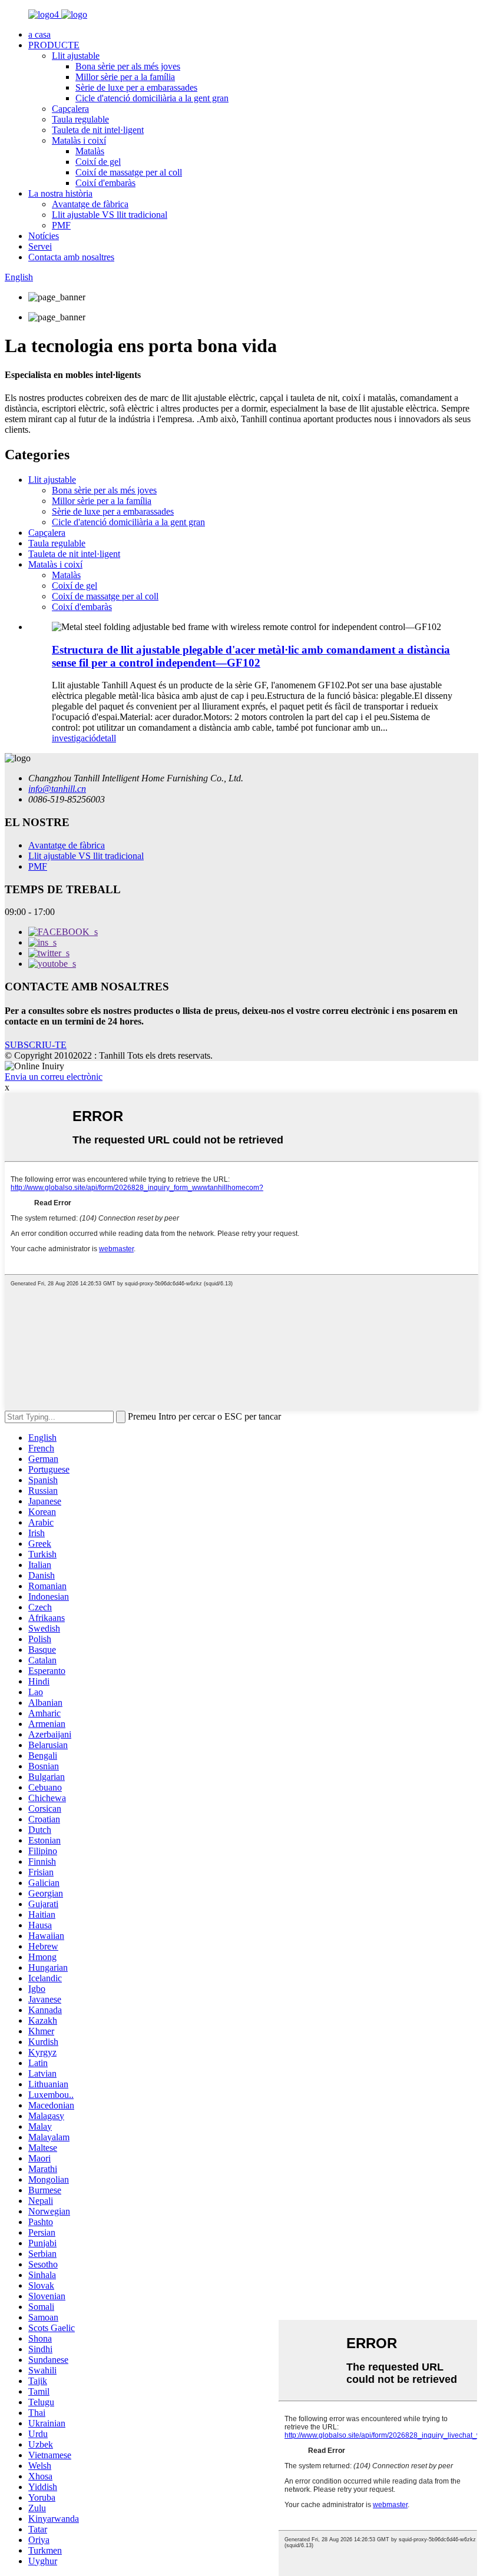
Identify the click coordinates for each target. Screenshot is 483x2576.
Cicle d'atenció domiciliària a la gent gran (152, 98)
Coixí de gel (98, 162)
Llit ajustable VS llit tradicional (110, 215)
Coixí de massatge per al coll (129, 172)
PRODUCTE (54, 45)
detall (106, 738)
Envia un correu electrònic (54, 1077)
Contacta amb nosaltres (71, 257)
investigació (74, 738)
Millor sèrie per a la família (125, 77)
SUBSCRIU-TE (36, 1045)
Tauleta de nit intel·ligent (98, 130)
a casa (39, 34)
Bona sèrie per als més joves (128, 66)
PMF (61, 225)
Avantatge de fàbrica (90, 204)
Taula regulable (80, 119)
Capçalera (70, 109)
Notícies (44, 236)
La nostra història (60, 193)
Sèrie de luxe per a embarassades (136, 87)
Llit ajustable (76, 56)
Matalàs (90, 151)
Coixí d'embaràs (105, 183)
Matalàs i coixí (79, 140)
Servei (40, 246)
